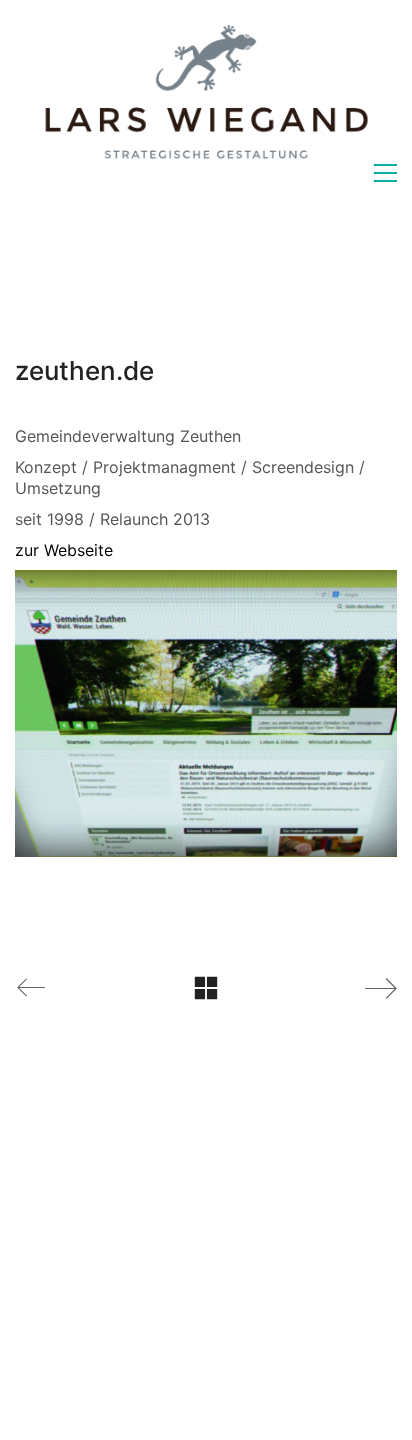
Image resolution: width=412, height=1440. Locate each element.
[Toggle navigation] (385, 173)
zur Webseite (64, 550)
